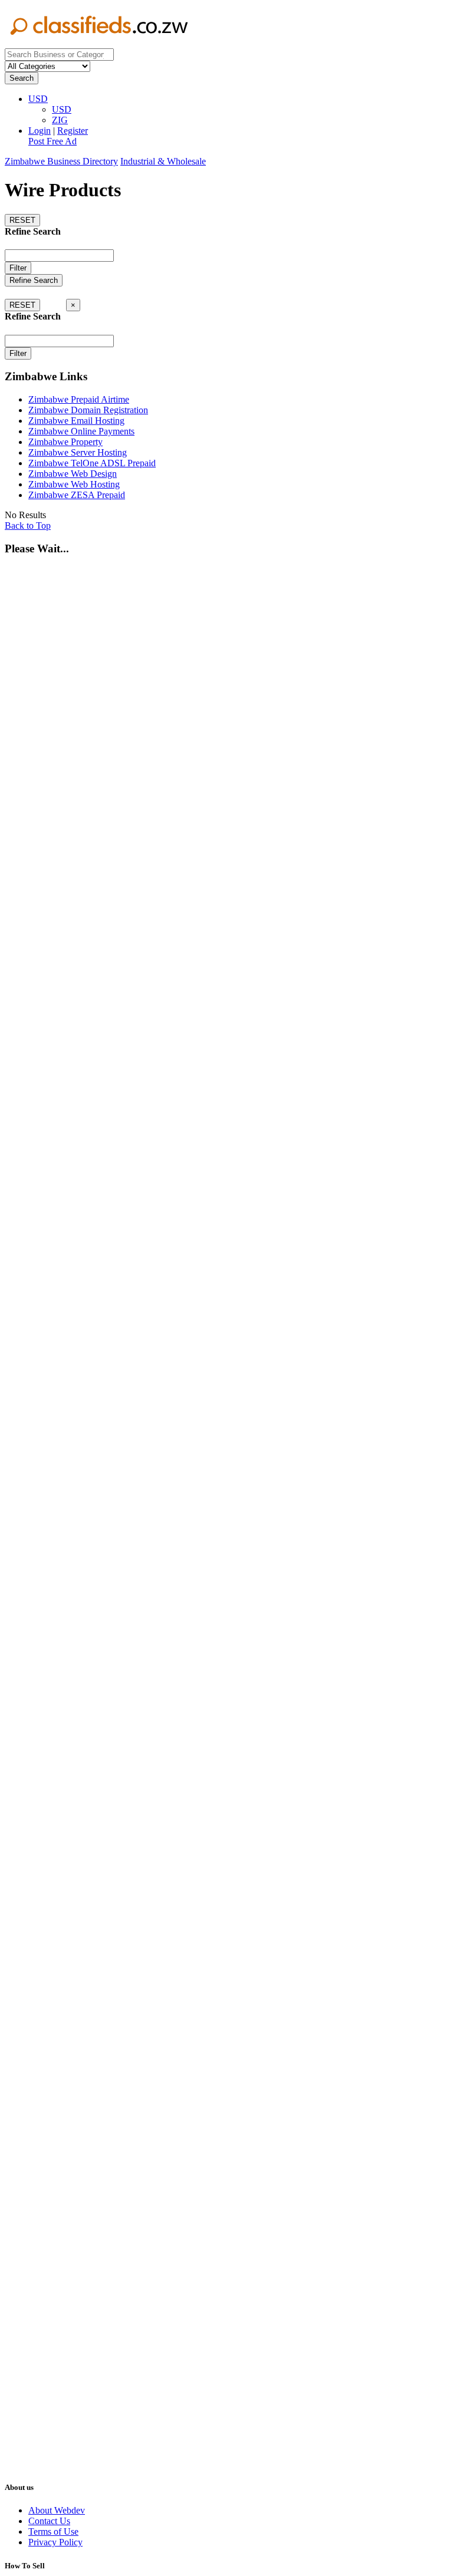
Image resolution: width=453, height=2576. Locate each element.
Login (40, 131)
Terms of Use (53, 2531)
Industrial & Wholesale (163, 161)
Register (73, 131)
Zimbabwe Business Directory (61, 161)
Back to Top (28, 526)
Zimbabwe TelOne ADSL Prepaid (92, 463)
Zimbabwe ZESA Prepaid (77, 495)
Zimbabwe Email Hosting (76, 421)
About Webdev (57, 2510)
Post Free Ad (52, 141)
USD (38, 99)
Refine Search (34, 280)
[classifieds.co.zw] (99, 43)
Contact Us (49, 2521)
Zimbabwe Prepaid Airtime (79, 399)
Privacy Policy (55, 2542)
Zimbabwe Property (65, 442)
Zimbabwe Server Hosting (78, 452)
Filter (18, 268)
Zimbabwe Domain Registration (88, 410)
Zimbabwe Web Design (73, 474)
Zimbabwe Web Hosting (74, 484)
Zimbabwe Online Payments (81, 431)
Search (22, 78)
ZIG (60, 120)
